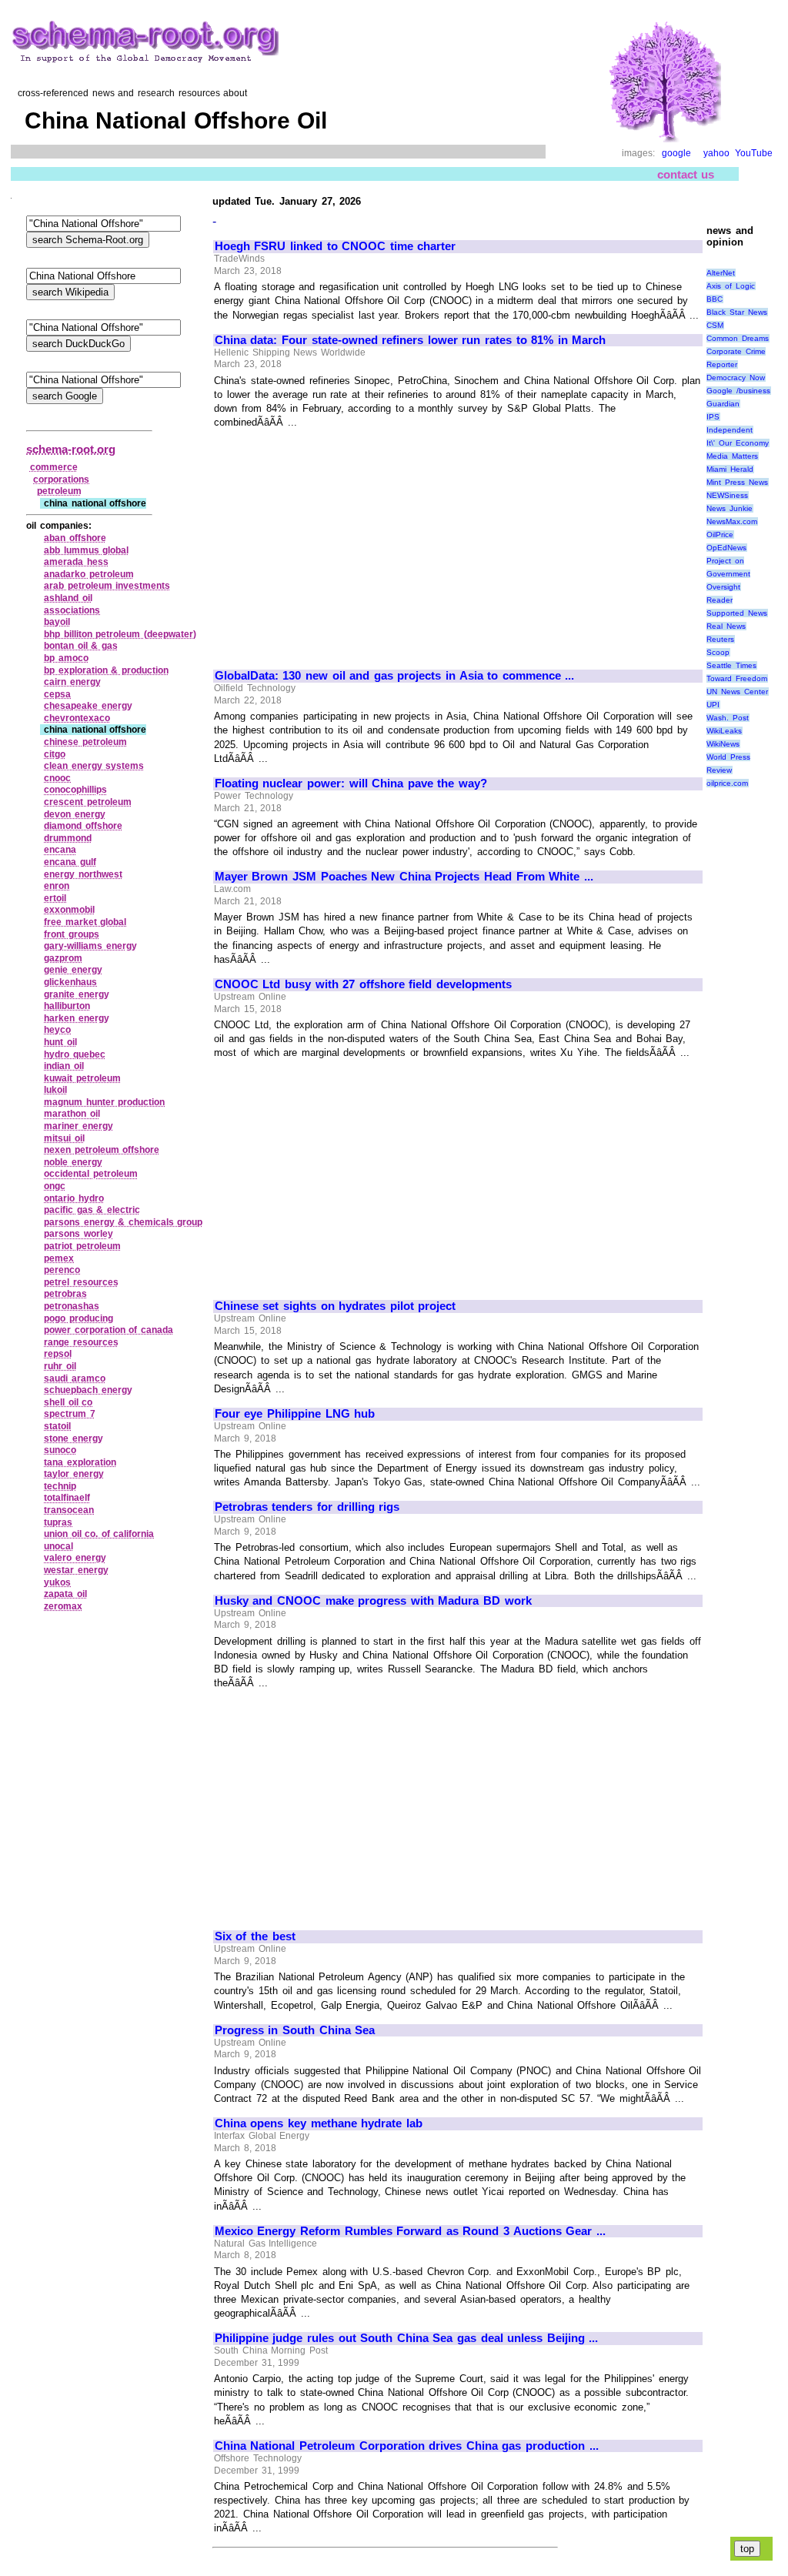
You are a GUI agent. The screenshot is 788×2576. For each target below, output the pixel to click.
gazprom (63, 958)
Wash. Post (728, 718)
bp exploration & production (106, 670)
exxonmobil (69, 910)
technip (60, 1486)
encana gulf (70, 862)
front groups (72, 934)
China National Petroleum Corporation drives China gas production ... (407, 2446)
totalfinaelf (67, 1498)
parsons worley (78, 1234)
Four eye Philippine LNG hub (295, 1414)
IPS (713, 417)
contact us (686, 174)
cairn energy (72, 682)
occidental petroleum (91, 1174)
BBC (715, 299)
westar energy (76, 1570)
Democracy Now (736, 378)
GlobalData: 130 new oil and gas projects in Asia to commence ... (395, 676)
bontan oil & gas (81, 646)
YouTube (754, 153)
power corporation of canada (109, 1330)
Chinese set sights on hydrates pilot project (336, 1306)
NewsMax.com (732, 521)
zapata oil (65, 1594)
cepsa (57, 694)
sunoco (60, 1450)
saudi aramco (75, 1378)
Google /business (738, 391)
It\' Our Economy (737, 443)
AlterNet (721, 273)
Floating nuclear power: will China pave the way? (351, 783)
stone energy (73, 1438)
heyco (57, 1030)
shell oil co (68, 1402)
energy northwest (83, 874)
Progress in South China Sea (295, 2030)
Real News (726, 626)
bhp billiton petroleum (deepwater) (120, 634)
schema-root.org (71, 449)
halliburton (67, 1006)
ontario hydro (74, 1198)
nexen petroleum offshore (102, 1150)
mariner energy (78, 1126)
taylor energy (74, 1474)
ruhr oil (60, 1366)
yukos (57, 1582)
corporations (61, 479)
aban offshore (75, 538)
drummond (68, 838)
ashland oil (68, 598)
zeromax (63, 1606)
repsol (58, 1354)
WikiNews (723, 744)
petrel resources (81, 1282)
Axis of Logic (730, 286)
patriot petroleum (82, 1246)
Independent (730, 430)
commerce (54, 467)
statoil (57, 1426)
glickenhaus (70, 982)
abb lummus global (86, 550)
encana (60, 850)
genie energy (73, 970)
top (747, 2549)
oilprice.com (727, 783)
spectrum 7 (70, 1414)
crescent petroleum (88, 802)
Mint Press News (737, 482)
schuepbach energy (88, 1390)
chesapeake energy (88, 706)
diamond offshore (83, 826)
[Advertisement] (344, 543)
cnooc (57, 778)
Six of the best (255, 1936)
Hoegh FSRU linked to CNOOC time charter (336, 246)
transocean (69, 1510)
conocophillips (75, 790)
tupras (58, 1522)
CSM (715, 325)
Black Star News (736, 312)
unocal (58, 1546)
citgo (55, 754)
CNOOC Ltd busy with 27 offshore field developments (363, 984)
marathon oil (72, 1114)
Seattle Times (731, 665)
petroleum (59, 491)
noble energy (73, 1162)
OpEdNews (726, 548)
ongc (55, 1186)
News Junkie (730, 508)
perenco (62, 1270)
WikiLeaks (724, 731)
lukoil (55, 1090)
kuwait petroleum (82, 1078)
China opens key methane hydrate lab (319, 2123)
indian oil (64, 1066)
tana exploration (80, 1462)
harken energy (77, 1018)
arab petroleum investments (107, 586)
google (676, 153)
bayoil (57, 622)
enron (57, 886)
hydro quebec (75, 1054)
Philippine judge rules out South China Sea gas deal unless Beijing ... (407, 2338)
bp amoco (66, 658)
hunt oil (60, 1042)
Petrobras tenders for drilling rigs (307, 1507)
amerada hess (76, 562)
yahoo (716, 153)
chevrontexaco (77, 718)
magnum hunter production (104, 1102)
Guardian (723, 404)
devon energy (75, 814)
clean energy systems (94, 766)
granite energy (77, 994)
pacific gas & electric (92, 1210)
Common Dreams (738, 338)
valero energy (75, 1558)
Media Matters (732, 456)
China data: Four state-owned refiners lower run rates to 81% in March (411, 340)
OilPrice (720, 535)
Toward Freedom (737, 678)
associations (72, 610)
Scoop (718, 652)
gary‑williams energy (90, 946)
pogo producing (78, 1318)
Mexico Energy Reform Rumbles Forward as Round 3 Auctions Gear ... (410, 2231)
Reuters (720, 639)
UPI (713, 705)
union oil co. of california (99, 1534)
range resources (81, 1342)
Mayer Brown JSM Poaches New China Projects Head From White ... (404, 877)
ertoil (55, 898)
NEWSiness (727, 495)
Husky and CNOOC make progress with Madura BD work (373, 1601)
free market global (85, 922)
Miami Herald (730, 469)
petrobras (65, 1294)
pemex (59, 1258)
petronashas (72, 1306)
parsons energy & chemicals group (123, 1222)
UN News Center (737, 692)
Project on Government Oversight (728, 574)
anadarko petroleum (89, 574)
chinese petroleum (85, 742)
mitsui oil (64, 1138)
